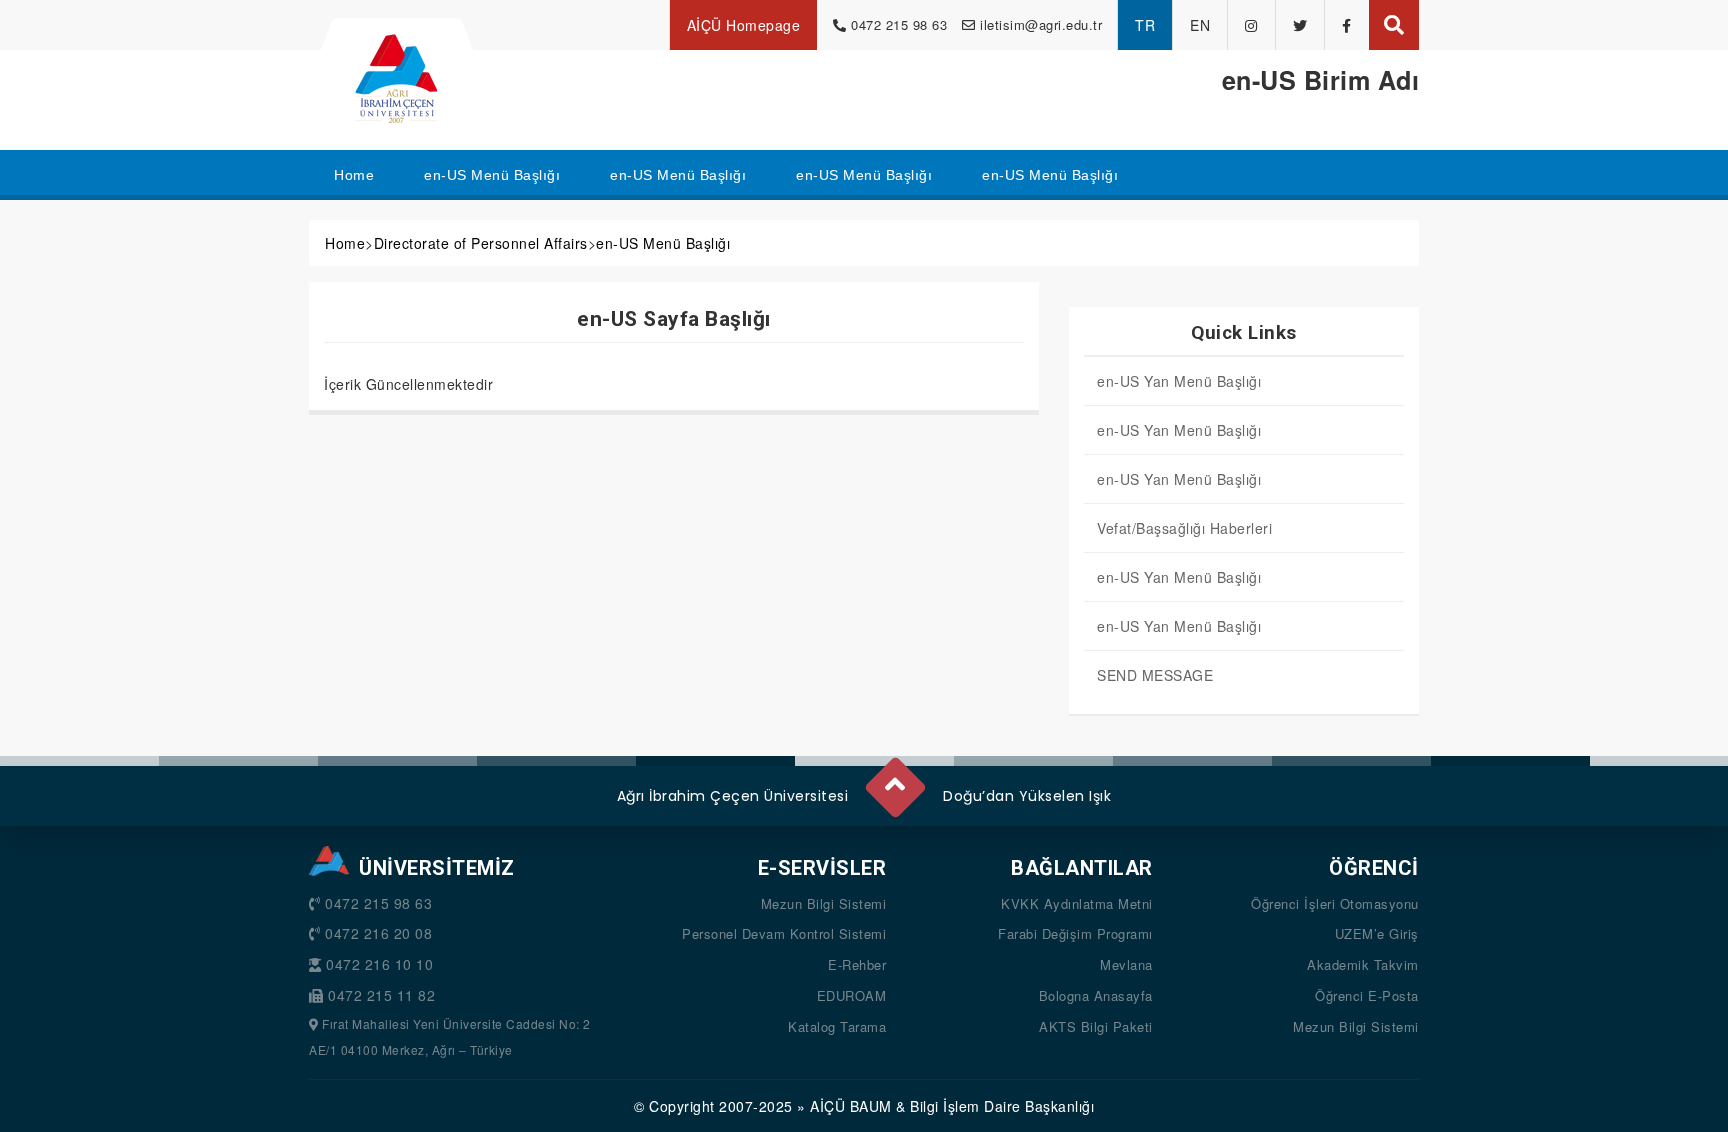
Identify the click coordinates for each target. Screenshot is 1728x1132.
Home (345, 243)
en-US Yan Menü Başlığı (1179, 381)
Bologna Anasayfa (1096, 995)
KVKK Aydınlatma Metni (1077, 903)
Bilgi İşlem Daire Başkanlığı (1002, 1106)
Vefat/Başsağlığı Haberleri (1184, 528)
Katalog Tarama (837, 1026)
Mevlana (1126, 964)
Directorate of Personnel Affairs (481, 243)
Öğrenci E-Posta (1367, 995)
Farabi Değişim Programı (1075, 933)
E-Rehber (857, 964)
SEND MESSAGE (1155, 675)
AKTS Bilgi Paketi (1096, 1026)
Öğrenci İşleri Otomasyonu (1335, 903)
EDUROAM (852, 995)
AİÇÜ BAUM (851, 1106)
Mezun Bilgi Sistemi (824, 903)
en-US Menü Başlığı (663, 243)
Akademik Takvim (1363, 964)
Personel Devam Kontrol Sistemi (784, 933)
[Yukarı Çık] (894, 779)
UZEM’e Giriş (1377, 933)
